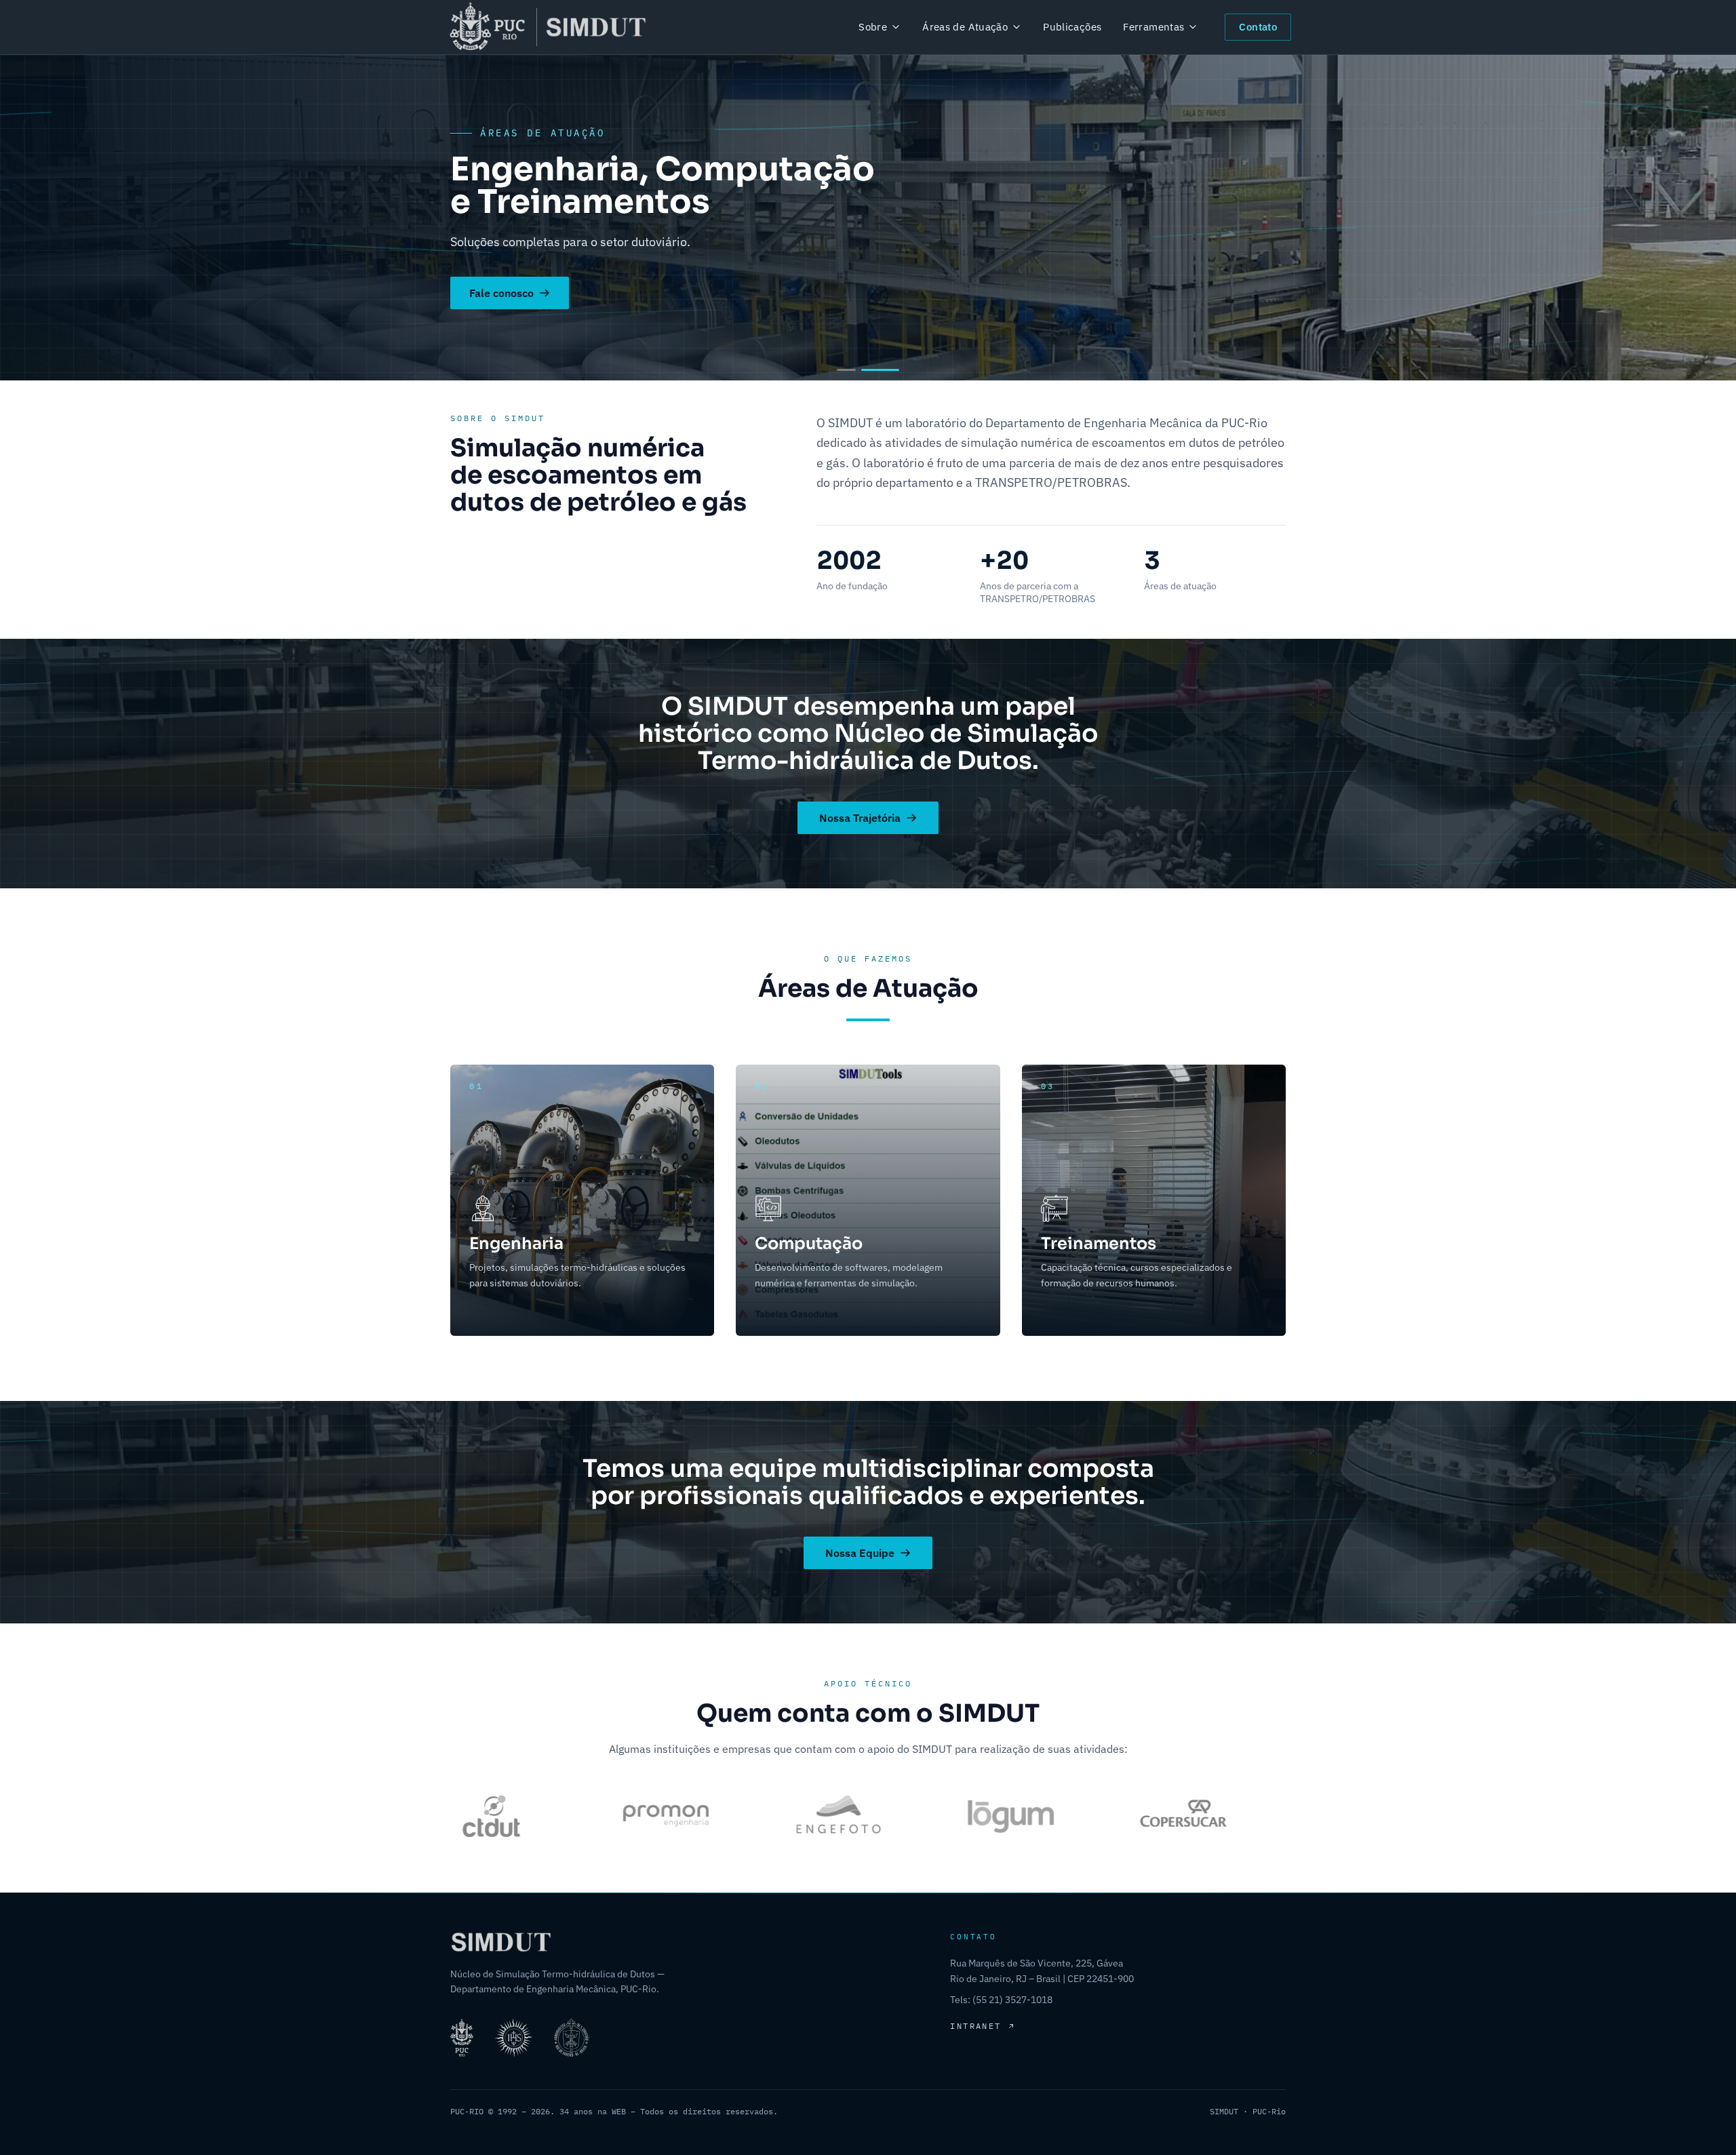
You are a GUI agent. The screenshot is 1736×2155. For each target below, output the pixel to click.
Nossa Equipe (860, 1553)
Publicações (1072, 27)
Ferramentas (1153, 27)
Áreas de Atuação (965, 27)
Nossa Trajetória (860, 818)
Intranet (975, 2026)
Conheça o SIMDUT (517, 319)
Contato (1258, 27)
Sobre (873, 27)
